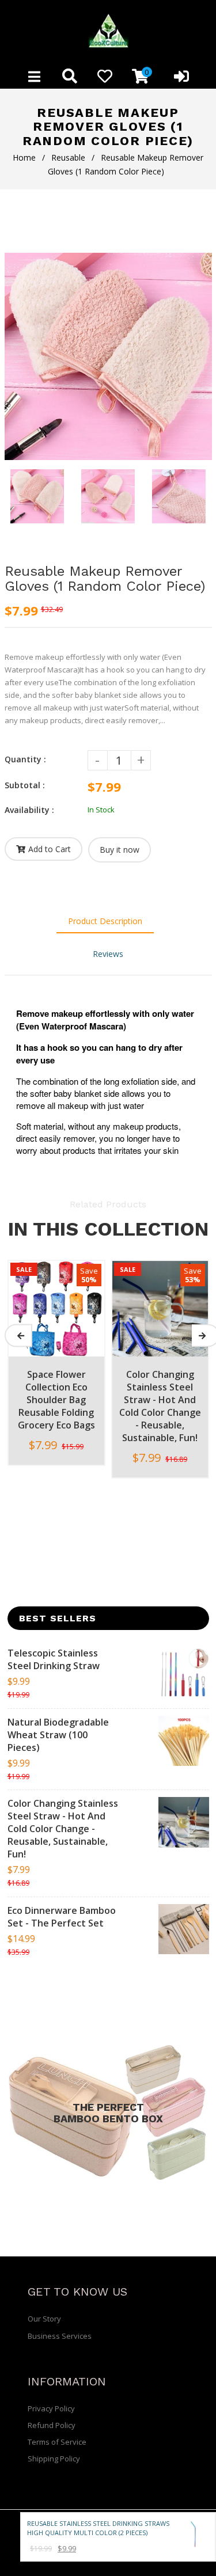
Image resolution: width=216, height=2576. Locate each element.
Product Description (105, 921)
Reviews (108, 954)
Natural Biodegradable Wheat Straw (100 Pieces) (58, 1735)
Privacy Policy (51, 2408)
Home (24, 157)
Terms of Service (57, 2442)
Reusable (68, 157)
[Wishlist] (105, 76)
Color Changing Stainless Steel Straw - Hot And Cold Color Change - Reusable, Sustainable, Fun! (63, 1829)
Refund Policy (52, 2425)
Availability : (29, 810)
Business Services (60, 2336)
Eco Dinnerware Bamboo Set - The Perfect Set (62, 1917)
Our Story (44, 2319)
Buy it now (120, 850)
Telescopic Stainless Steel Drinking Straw (54, 1659)
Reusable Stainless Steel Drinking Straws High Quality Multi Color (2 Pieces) (98, 2528)
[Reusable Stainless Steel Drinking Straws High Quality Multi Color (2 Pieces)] (195, 2535)
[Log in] (181, 76)
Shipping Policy (54, 2459)
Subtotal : (25, 785)
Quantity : (25, 759)
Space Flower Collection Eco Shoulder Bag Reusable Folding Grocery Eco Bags (56, 1400)
